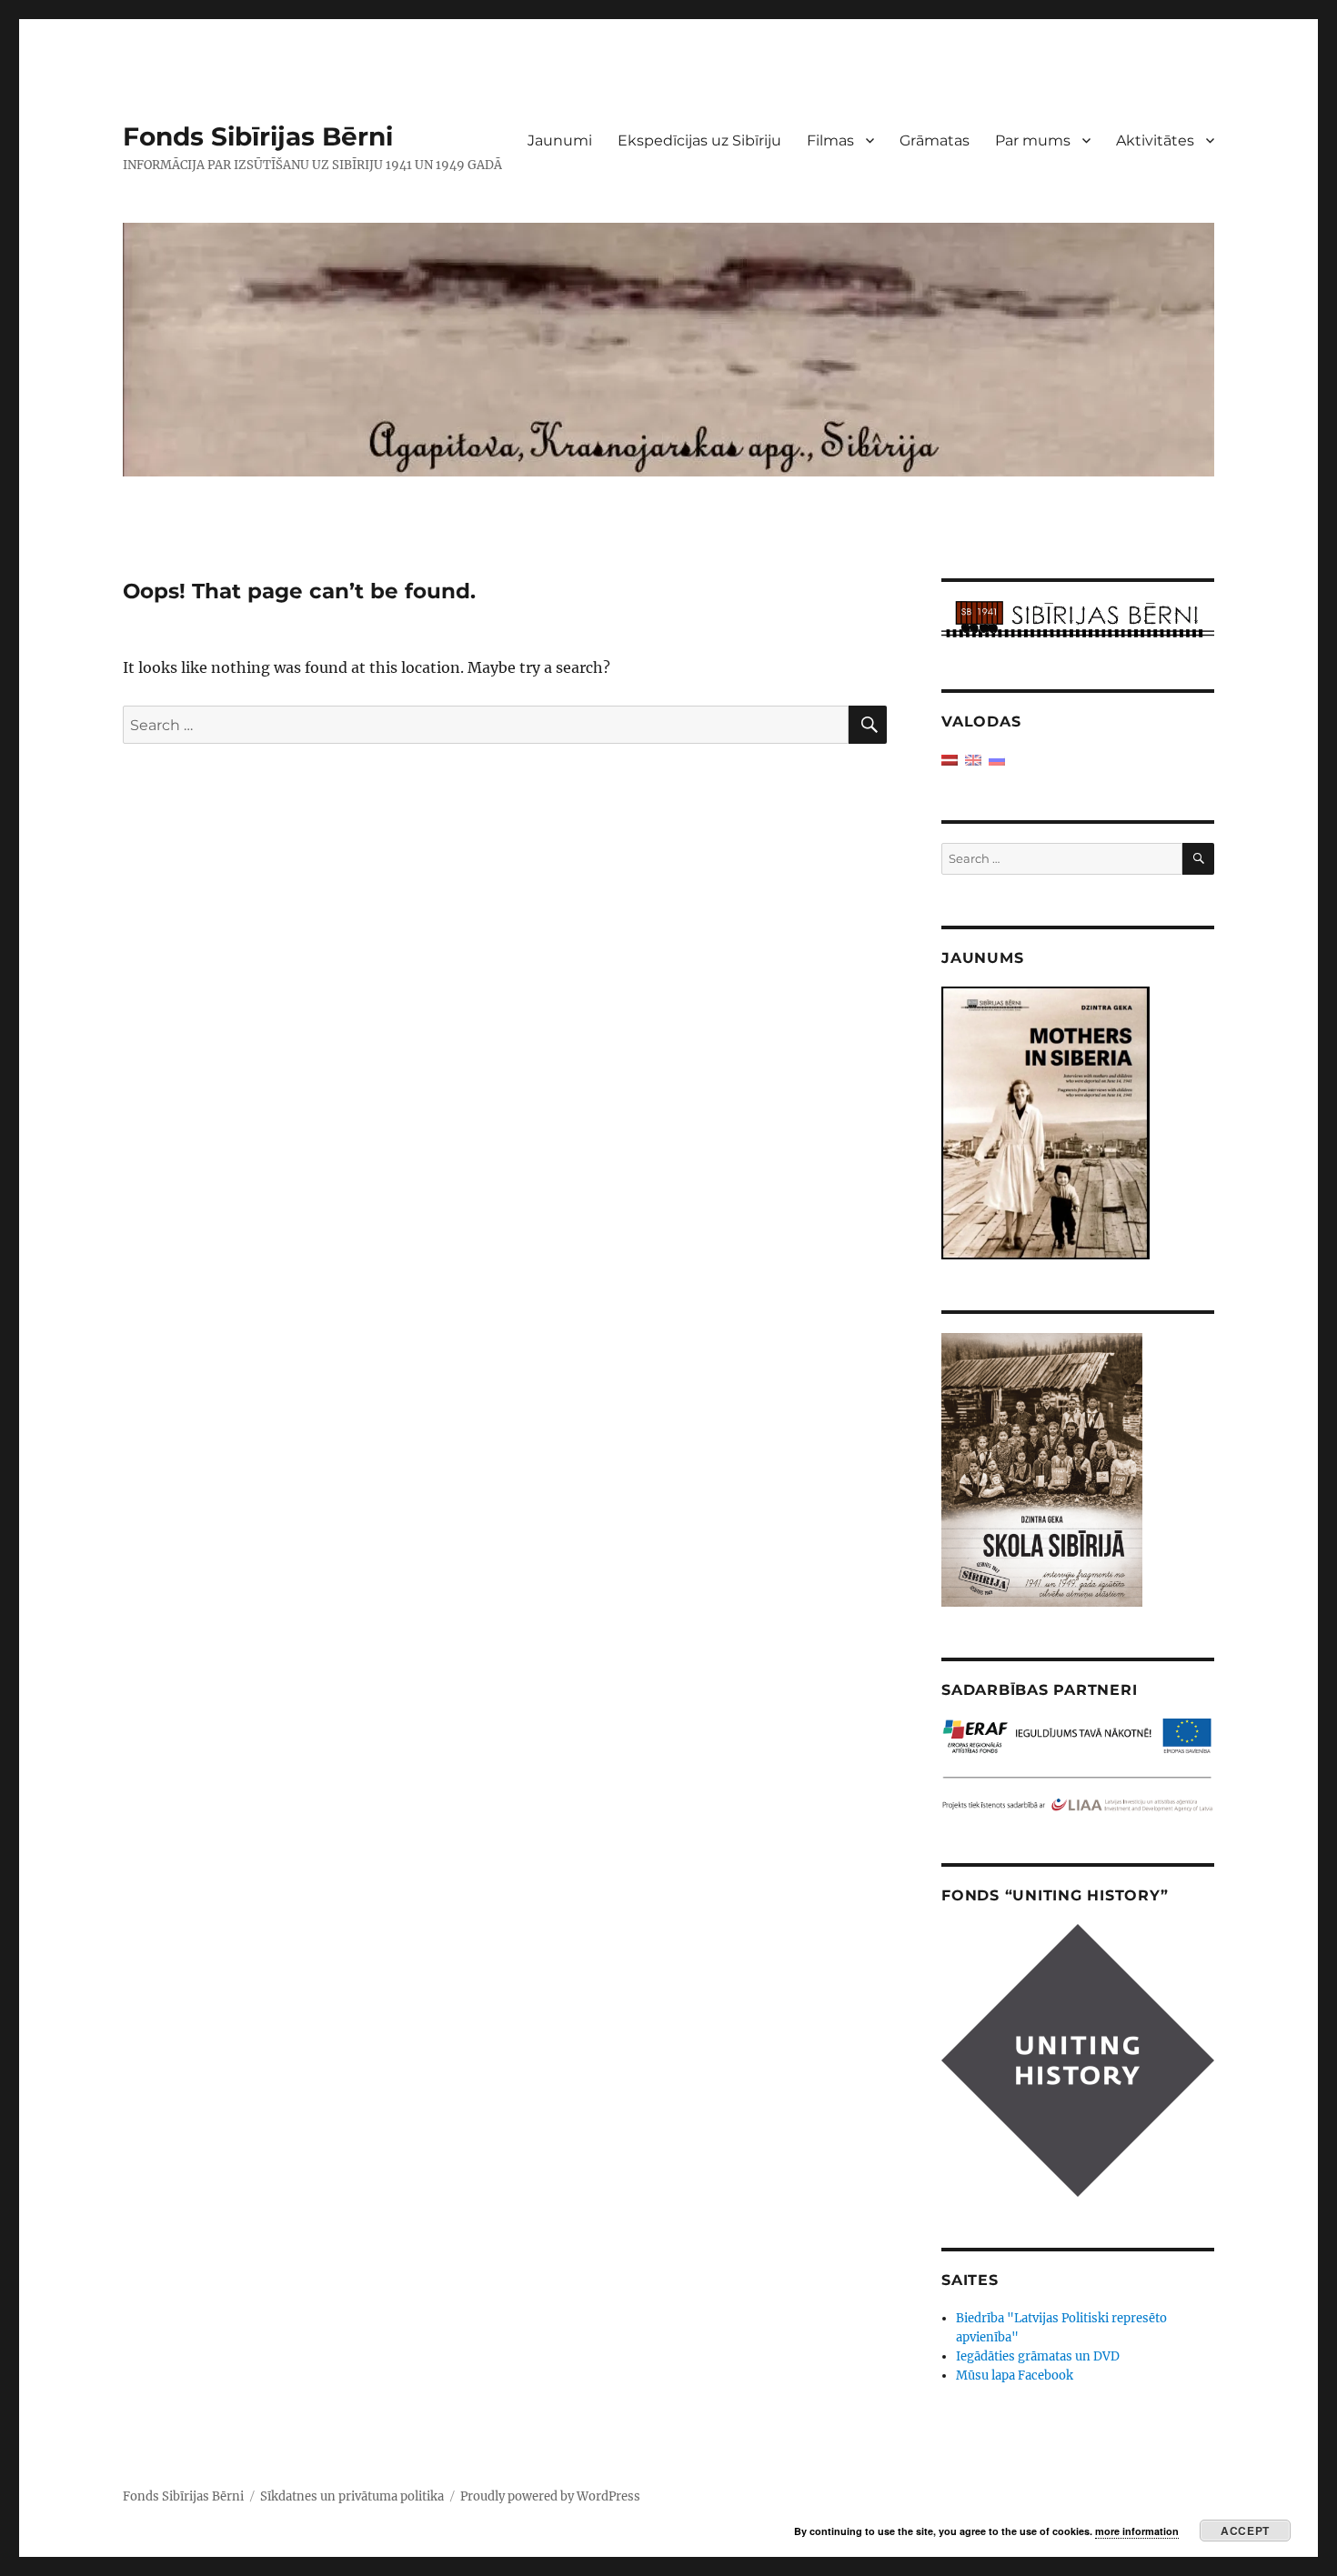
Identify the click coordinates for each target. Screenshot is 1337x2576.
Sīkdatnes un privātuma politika (352, 2496)
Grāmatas (935, 140)
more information (1137, 2531)
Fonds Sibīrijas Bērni (258, 136)
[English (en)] (973, 760)
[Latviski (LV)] (950, 760)
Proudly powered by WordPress (550, 2496)
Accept (1245, 2531)
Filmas (830, 140)
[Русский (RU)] (997, 760)
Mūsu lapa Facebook (1015, 2376)
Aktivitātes (1155, 140)
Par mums (1033, 140)
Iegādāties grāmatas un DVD (1038, 2356)
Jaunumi (560, 140)
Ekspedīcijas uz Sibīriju (699, 140)
